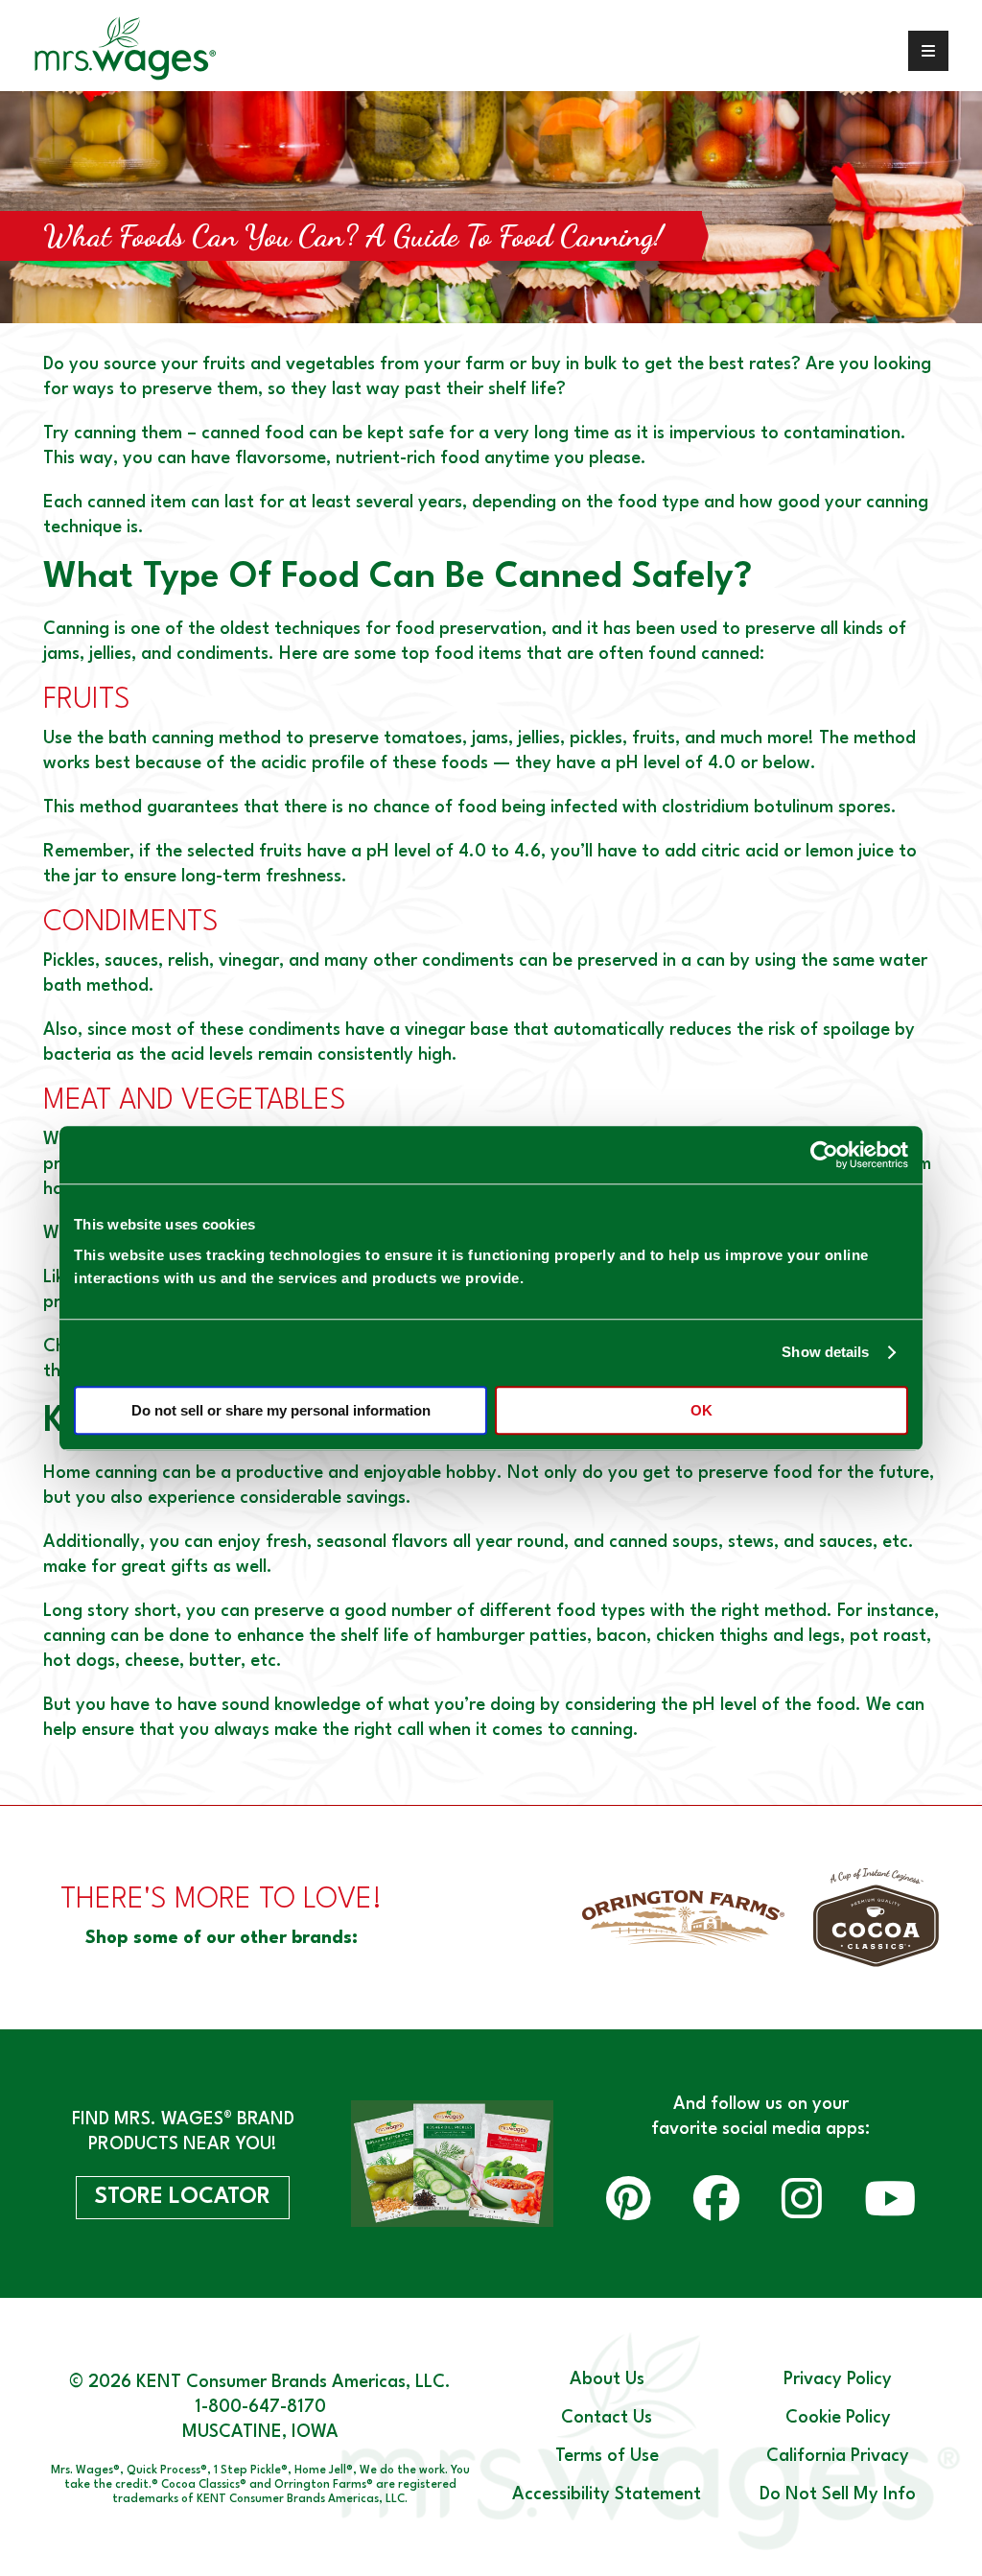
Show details (825, 1352)
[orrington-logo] (683, 1918)
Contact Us (607, 2418)
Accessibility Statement (607, 2494)
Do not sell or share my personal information (281, 1410)
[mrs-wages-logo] (123, 50)
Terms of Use (607, 2456)
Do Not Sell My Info (838, 2494)
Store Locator (183, 2197)
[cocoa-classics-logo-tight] (876, 1918)
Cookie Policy (838, 2418)
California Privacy (838, 2456)
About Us (607, 2379)
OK (701, 1410)
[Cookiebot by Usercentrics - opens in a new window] (824, 1155)
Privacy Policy (838, 2379)
